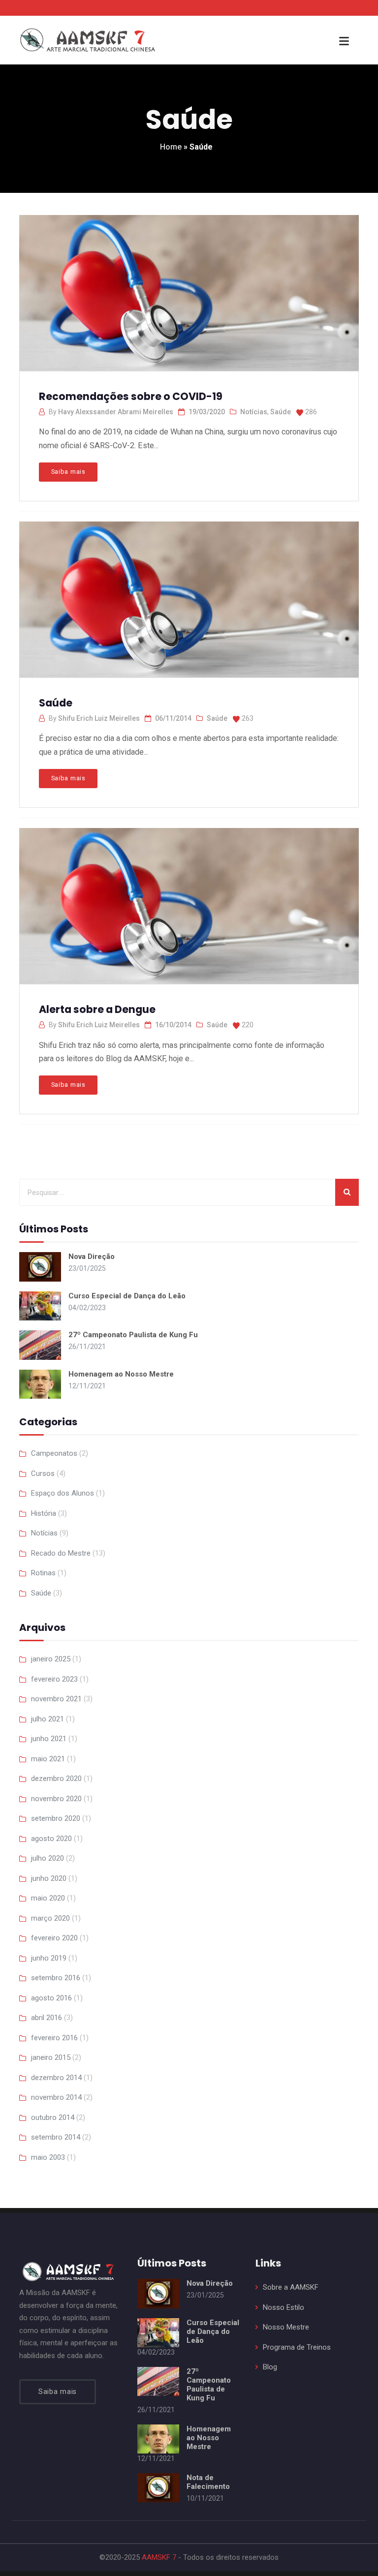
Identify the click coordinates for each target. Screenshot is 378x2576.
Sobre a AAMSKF (291, 2287)
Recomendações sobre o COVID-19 (131, 396)
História (44, 1513)
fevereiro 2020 (54, 1938)
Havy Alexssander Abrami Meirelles (116, 412)
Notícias (254, 412)
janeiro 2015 (51, 2057)
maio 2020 (48, 1898)
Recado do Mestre (61, 1553)
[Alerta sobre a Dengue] (188, 903)
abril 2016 (47, 2018)
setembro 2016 (56, 1978)
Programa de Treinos (297, 2347)
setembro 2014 (56, 2137)
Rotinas (43, 1573)
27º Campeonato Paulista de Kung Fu (133, 1335)
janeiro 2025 (51, 1659)
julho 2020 (47, 1858)
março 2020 (50, 1918)
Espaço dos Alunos (63, 1493)
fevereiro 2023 (54, 1679)
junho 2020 (49, 1878)
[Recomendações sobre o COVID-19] (188, 290)
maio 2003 (48, 2157)
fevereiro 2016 (54, 2038)
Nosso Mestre (286, 2327)
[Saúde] (188, 596)
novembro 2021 (56, 1699)
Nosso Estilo (283, 2307)
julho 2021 (47, 1719)
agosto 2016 (51, 1998)
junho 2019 (49, 1958)
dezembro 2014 (56, 2078)
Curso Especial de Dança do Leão (127, 1296)
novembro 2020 (56, 1799)
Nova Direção (92, 1257)
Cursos (43, 1473)
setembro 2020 (56, 1818)
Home (171, 147)
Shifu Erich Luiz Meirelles (99, 718)
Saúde (281, 412)
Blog (270, 2367)
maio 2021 (48, 1759)
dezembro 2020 (56, 1779)
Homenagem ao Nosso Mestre (121, 1374)
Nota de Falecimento (208, 2482)
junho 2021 (49, 1739)
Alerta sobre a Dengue (97, 1009)
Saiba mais (68, 472)
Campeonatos (54, 1453)
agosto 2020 (51, 1839)
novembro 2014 (56, 2097)
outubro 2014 (53, 2117)
